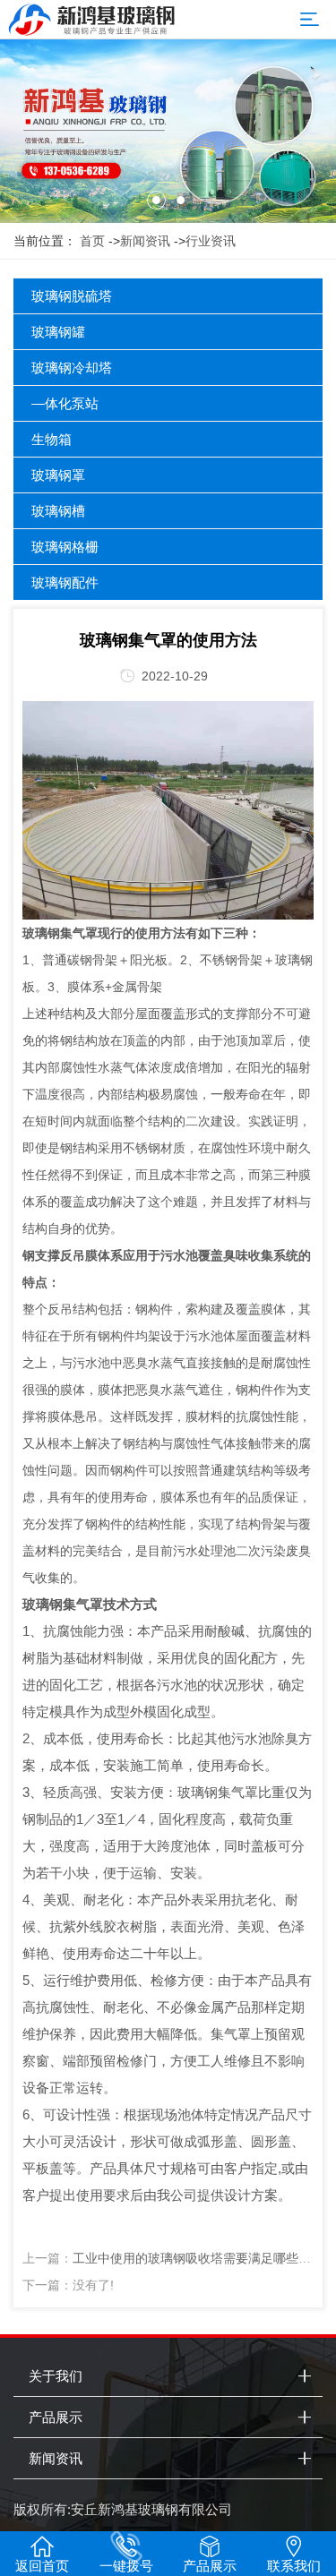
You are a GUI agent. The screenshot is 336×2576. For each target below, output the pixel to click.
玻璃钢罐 (58, 332)
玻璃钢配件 (65, 582)
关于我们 (56, 2376)
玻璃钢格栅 (65, 547)
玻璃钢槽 (58, 511)
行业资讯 (211, 241)
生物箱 (52, 439)
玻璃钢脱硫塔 (72, 296)
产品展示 (56, 2417)
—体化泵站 (65, 403)
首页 (92, 241)
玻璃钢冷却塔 (72, 368)
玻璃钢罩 (58, 475)
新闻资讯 (145, 241)
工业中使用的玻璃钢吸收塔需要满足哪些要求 (198, 2258)
